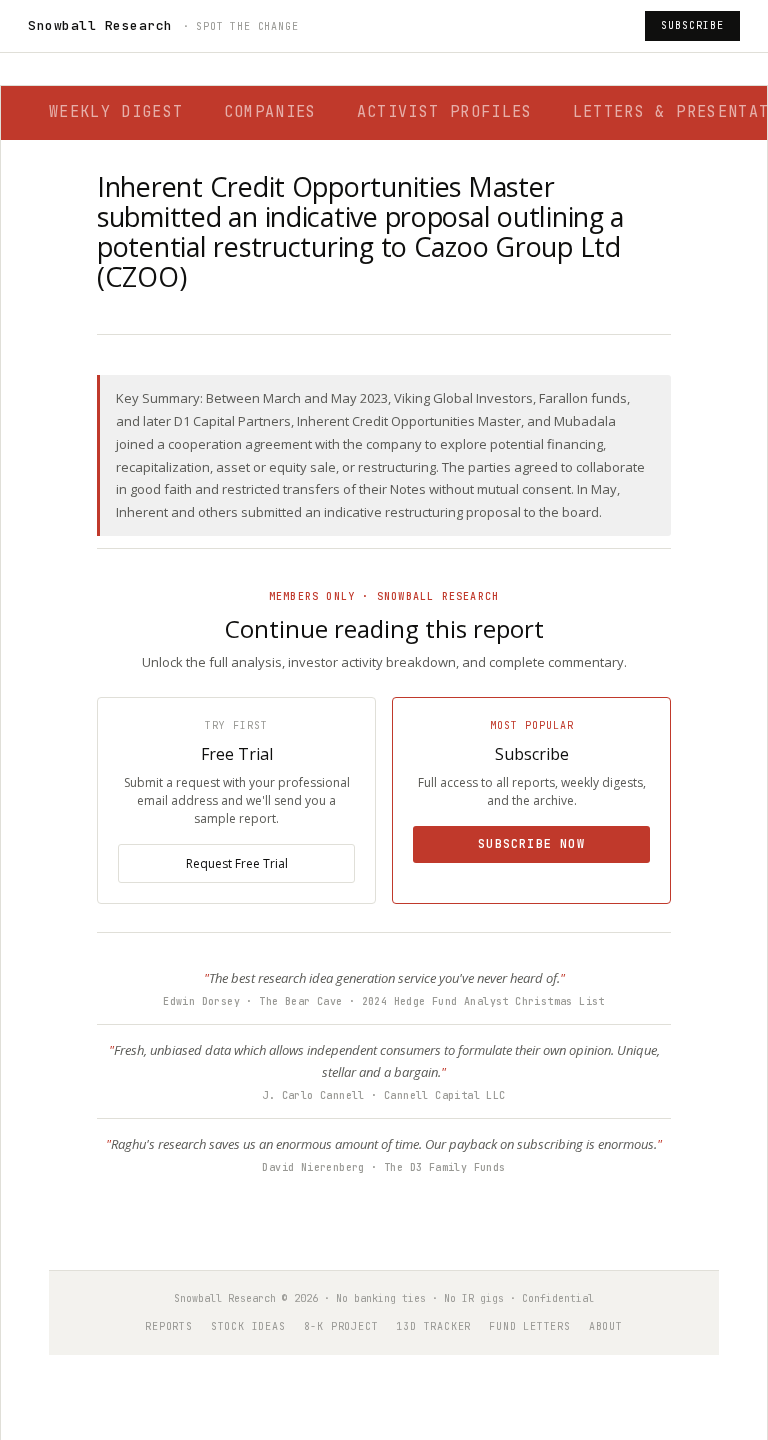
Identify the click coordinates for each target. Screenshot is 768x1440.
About (606, 1326)
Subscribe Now (531, 844)
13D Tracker (433, 1326)
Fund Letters (530, 1326)
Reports (169, 1326)
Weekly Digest (116, 112)
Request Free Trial (237, 863)
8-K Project (341, 1326)
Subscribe (692, 25)
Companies (270, 112)
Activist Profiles (445, 112)
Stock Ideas (248, 1326)
